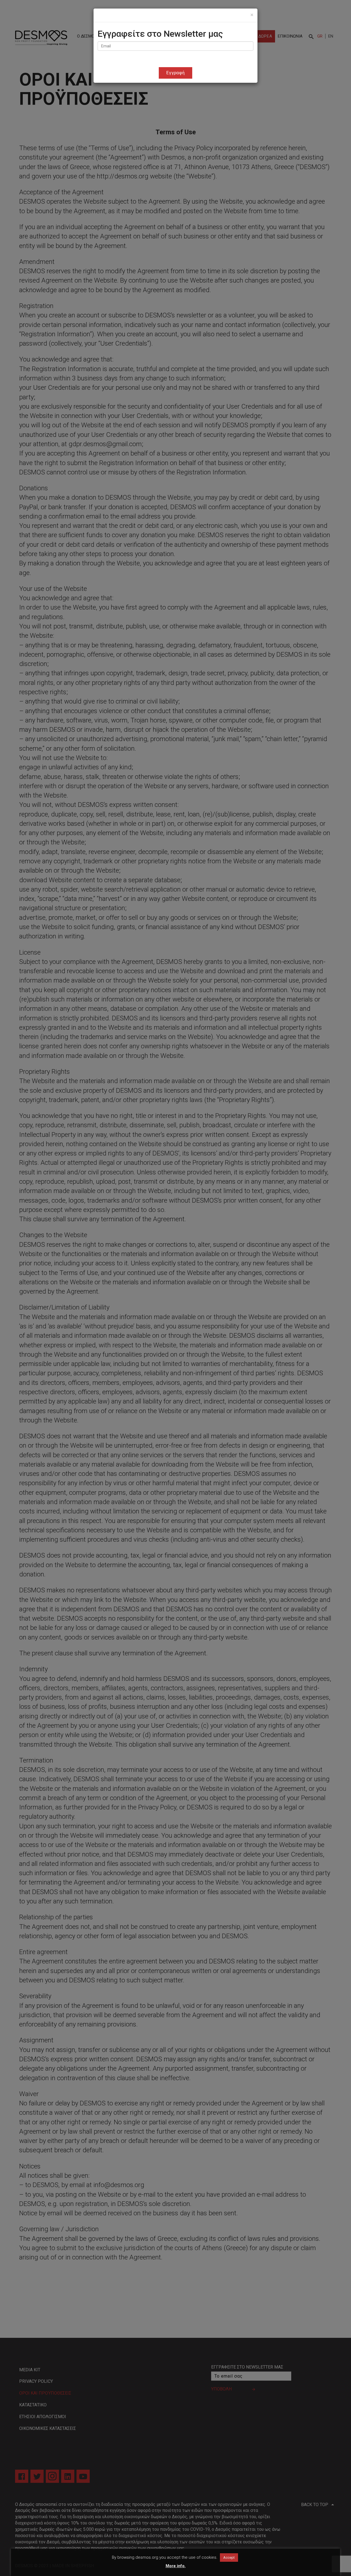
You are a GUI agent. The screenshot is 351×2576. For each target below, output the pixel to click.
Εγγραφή (176, 73)
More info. (176, 2566)
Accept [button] (229, 2558)
